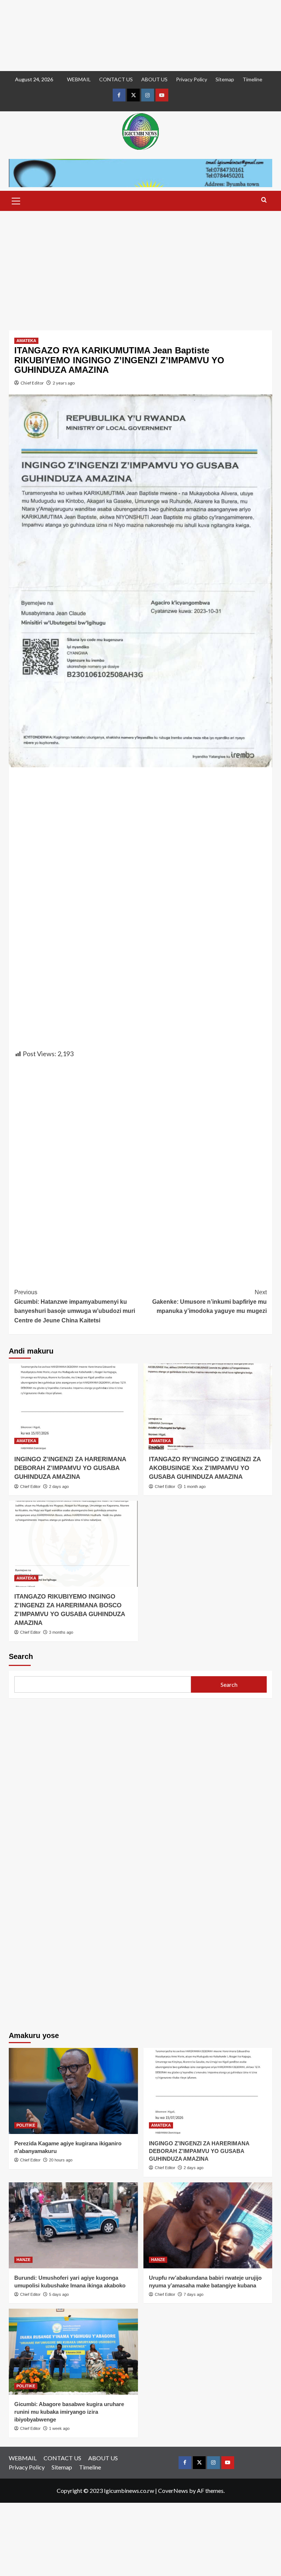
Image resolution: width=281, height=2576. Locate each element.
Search (21, 1656)
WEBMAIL (79, 79)
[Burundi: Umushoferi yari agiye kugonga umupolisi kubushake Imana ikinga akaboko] (73, 2225)
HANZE (23, 2260)
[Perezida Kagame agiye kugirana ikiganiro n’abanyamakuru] (73, 2091)
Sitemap (225, 79)
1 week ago (59, 2428)
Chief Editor (32, 383)
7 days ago (194, 2294)
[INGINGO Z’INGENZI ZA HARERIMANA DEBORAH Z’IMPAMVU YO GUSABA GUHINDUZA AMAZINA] (73, 1406)
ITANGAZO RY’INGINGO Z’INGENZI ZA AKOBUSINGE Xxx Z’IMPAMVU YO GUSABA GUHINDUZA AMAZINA (205, 1468)
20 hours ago (61, 2160)
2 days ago (59, 1486)
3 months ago (61, 1632)
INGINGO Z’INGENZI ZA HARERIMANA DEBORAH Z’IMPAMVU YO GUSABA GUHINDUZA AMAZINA (70, 1468)
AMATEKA (26, 341)
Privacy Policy (192, 79)
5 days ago (59, 2294)
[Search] (264, 200)
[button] (16, 200)
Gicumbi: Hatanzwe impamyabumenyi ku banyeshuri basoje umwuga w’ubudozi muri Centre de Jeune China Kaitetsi (75, 1306)
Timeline (252, 79)
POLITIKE (26, 2125)
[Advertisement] (140, 36)
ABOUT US (154, 79)
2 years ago (64, 383)
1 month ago (195, 1486)
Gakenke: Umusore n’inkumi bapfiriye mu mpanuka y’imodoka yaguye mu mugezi (209, 1302)
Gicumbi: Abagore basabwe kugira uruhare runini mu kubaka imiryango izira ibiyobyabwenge (69, 2412)
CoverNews (173, 2490)
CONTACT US (116, 79)
